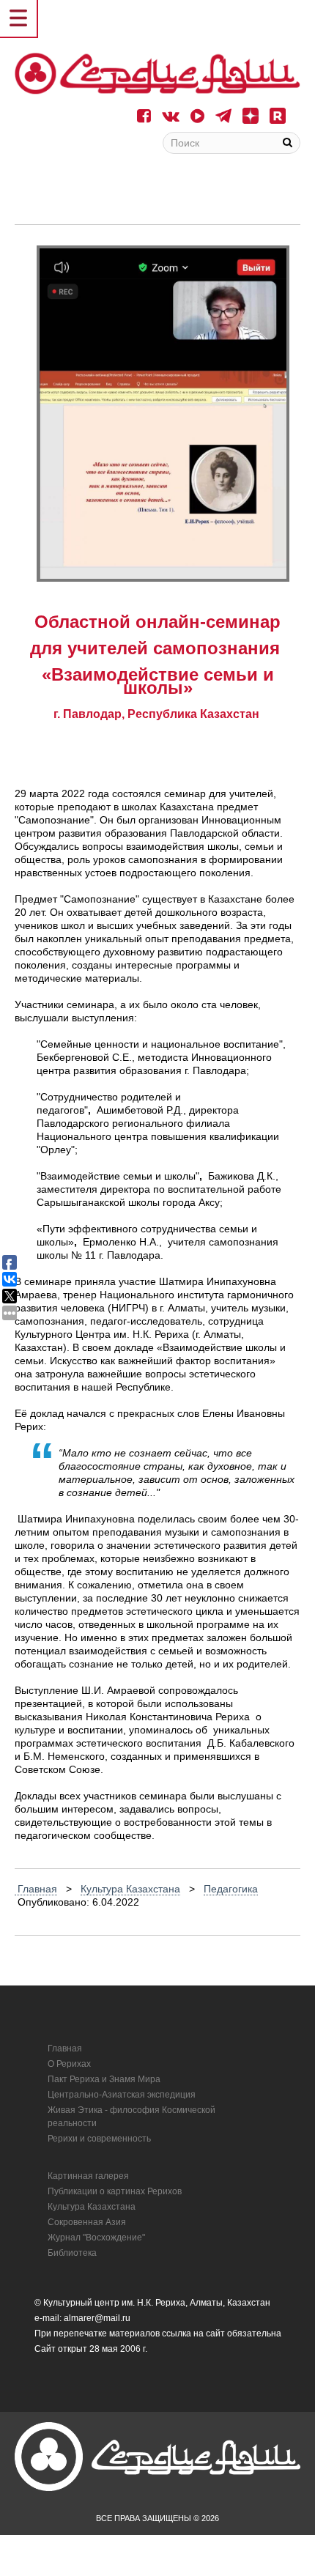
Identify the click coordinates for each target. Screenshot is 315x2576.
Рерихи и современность (99, 2139)
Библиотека (72, 2253)
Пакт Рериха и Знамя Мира (104, 2079)
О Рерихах (69, 2064)
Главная (36, 1889)
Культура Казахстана (130, 1889)
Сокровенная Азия (87, 2222)
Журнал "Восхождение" (96, 2238)
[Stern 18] (157, 74)
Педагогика (231, 1889)
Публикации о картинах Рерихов (115, 2191)
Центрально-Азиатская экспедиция (122, 2095)
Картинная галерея (88, 2176)
